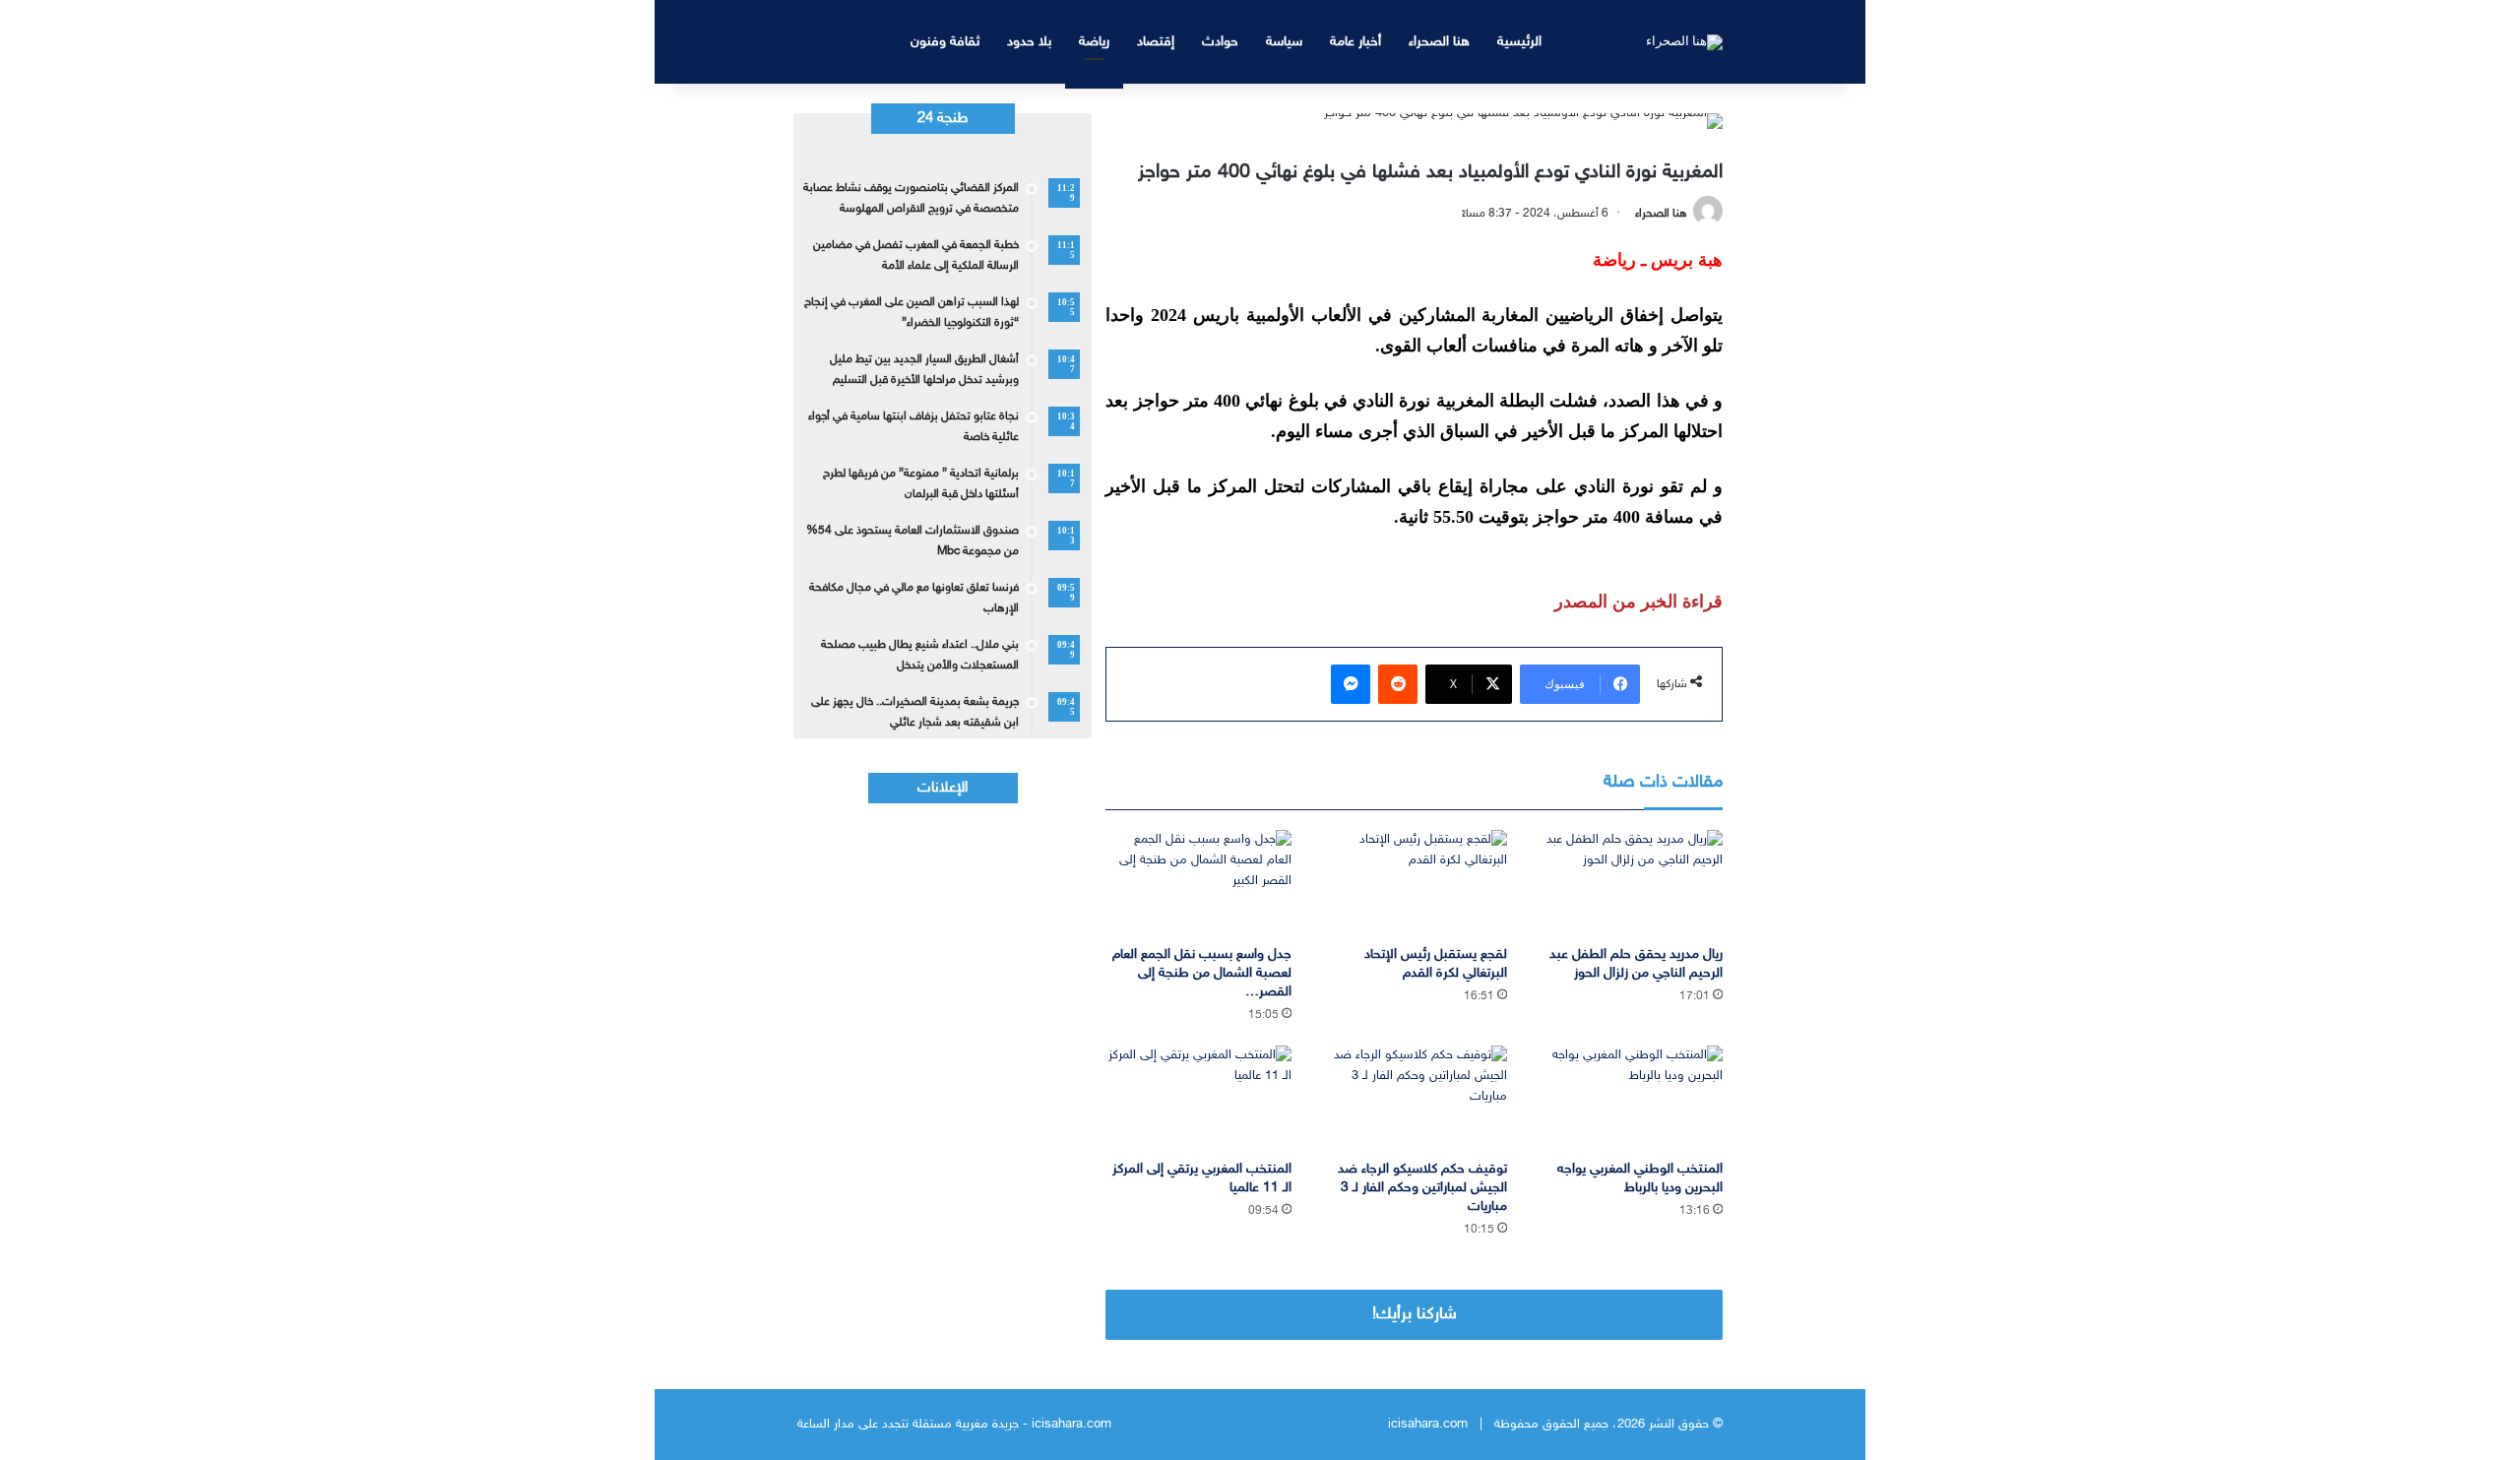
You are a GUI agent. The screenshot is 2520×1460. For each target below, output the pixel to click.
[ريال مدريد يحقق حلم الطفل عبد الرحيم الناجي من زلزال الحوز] (1630, 883)
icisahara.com (1428, 1425)
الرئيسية (1519, 42)
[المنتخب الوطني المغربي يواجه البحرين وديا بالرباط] (1630, 1098)
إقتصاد (1156, 42)
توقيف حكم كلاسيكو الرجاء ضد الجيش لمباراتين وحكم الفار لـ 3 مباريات (1422, 1188)
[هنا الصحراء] (1684, 41)
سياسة (1284, 42)
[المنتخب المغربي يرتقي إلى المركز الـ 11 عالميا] (1198, 1098)
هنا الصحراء (1439, 42)
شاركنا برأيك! (1415, 1314)
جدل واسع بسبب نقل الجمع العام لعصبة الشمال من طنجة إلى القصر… (1202, 973)
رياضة (1094, 42)
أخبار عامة (1355, 42)
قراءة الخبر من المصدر (1638, 602)
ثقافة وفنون (945, 42)
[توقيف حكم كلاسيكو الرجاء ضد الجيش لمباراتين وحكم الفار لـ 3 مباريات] (1414, 1098)
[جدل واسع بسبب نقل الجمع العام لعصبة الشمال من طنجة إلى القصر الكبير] (1198, 883)
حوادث (1220, 42)
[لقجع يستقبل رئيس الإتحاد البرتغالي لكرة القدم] (1414, 883)
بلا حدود (1029, 42)
